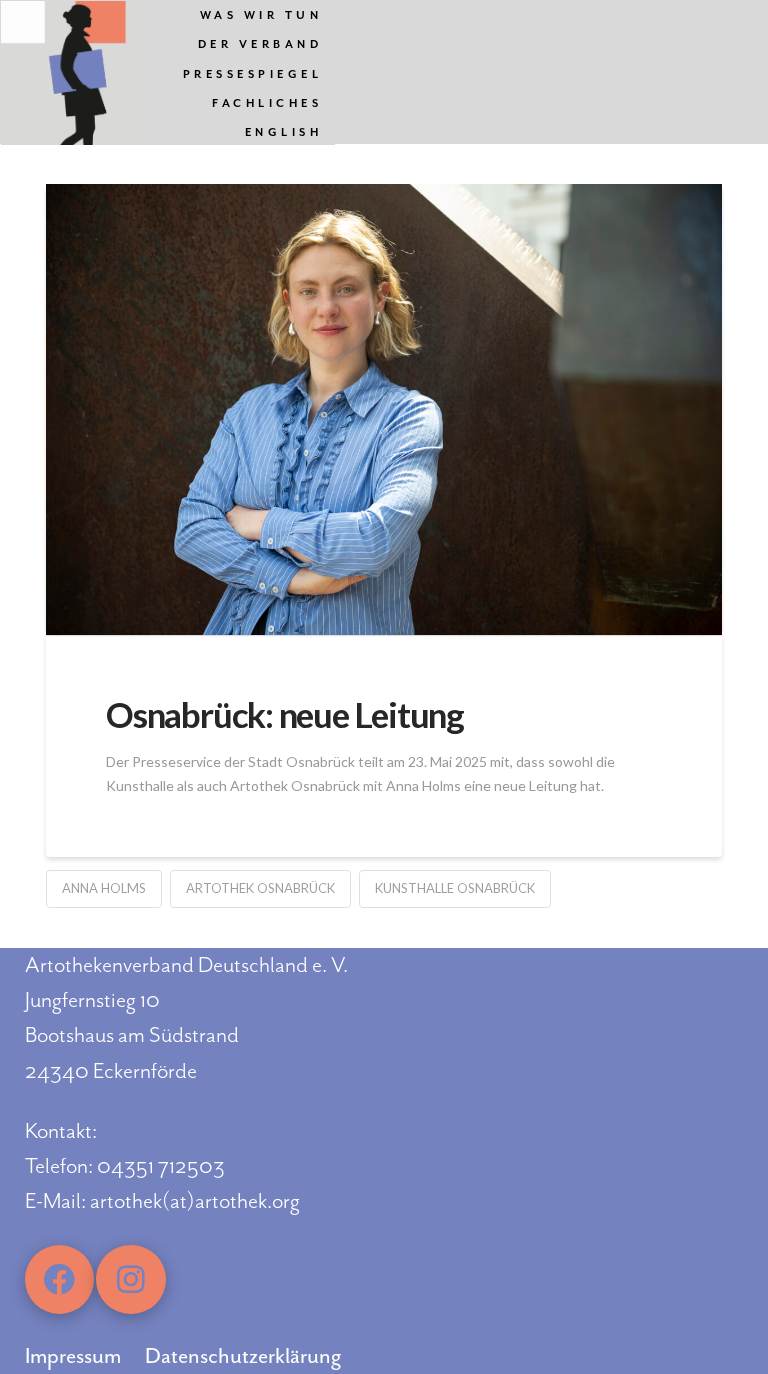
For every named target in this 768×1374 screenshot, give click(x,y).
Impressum (73, 1356)
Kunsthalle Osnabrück (455, 888)
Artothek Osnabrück (260, 888)
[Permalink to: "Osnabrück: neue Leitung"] (384, 409)
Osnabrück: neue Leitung (285, 714)
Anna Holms (104, 888)
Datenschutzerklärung (243, 1356)
